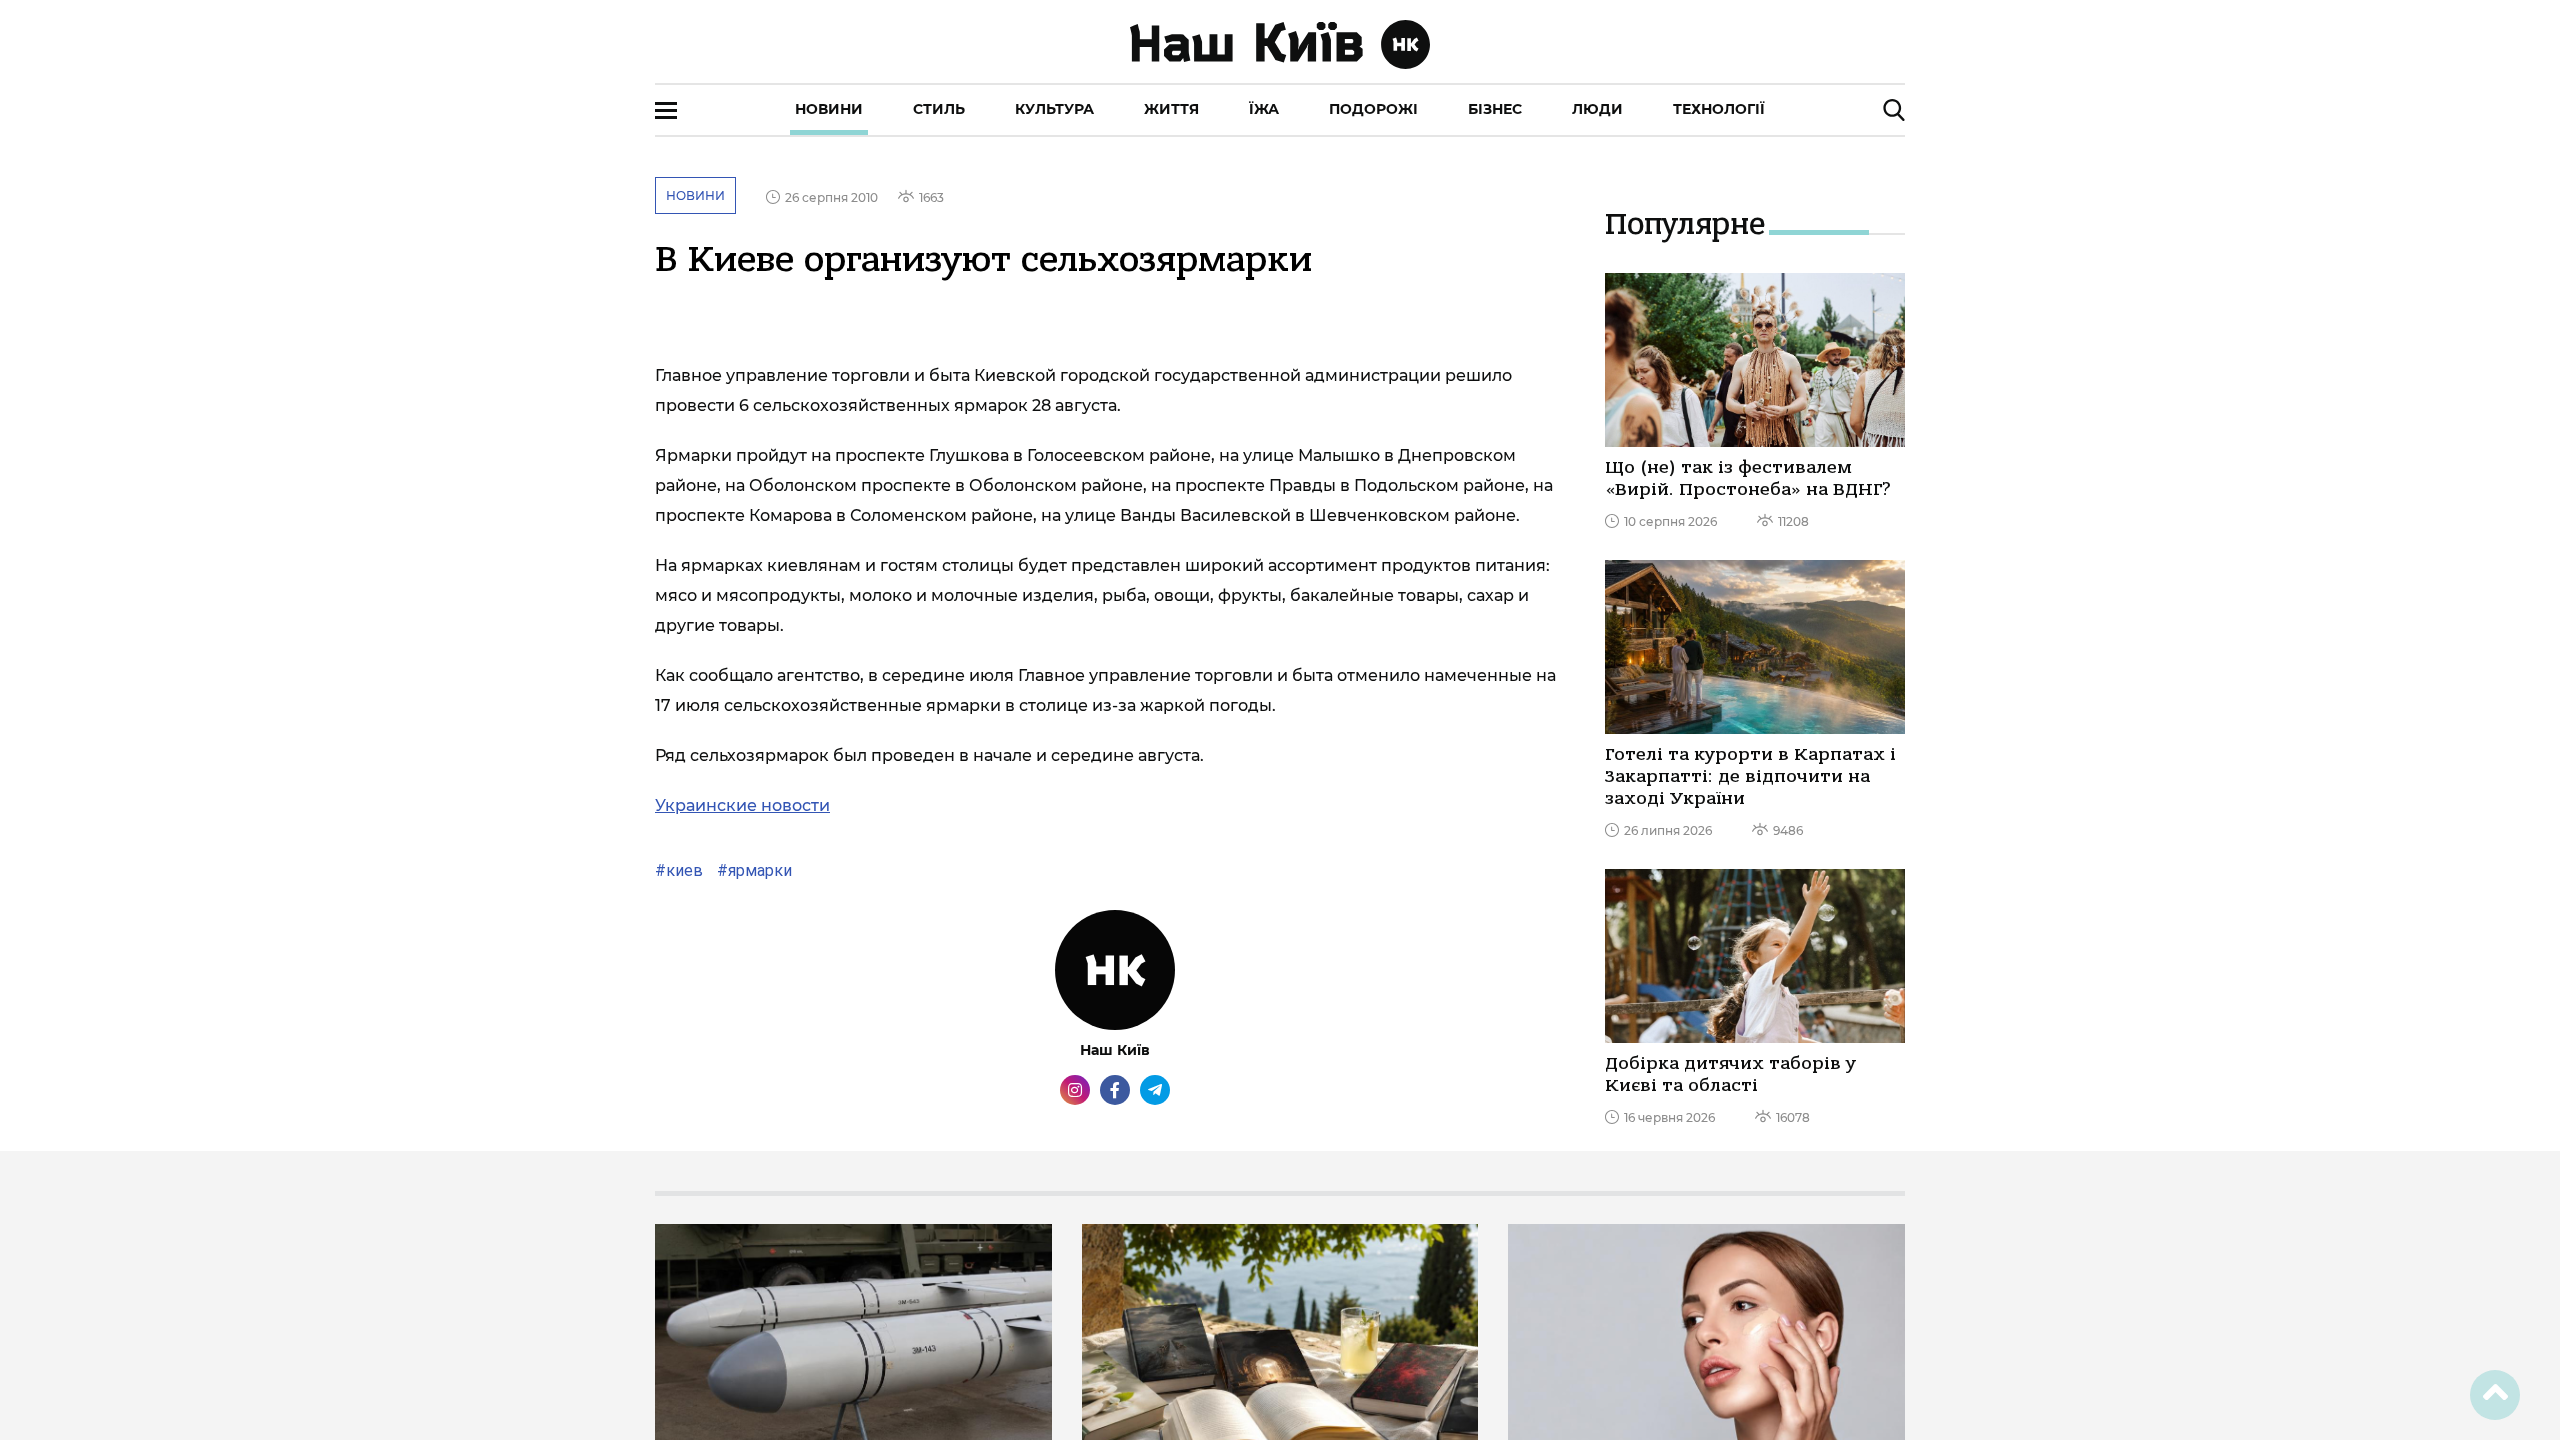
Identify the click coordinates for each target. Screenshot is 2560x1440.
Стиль (939, 109)
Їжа (1264, 109)
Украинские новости (742, 805)
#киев (679, 870)
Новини (829, 109)
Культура (1054, 109)
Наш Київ (1115, 1050)
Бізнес (1495, 109)
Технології (1719, 109)
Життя (1171, 109)
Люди (1597, 109)
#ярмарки (752, 870)
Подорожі (1373, 109)
